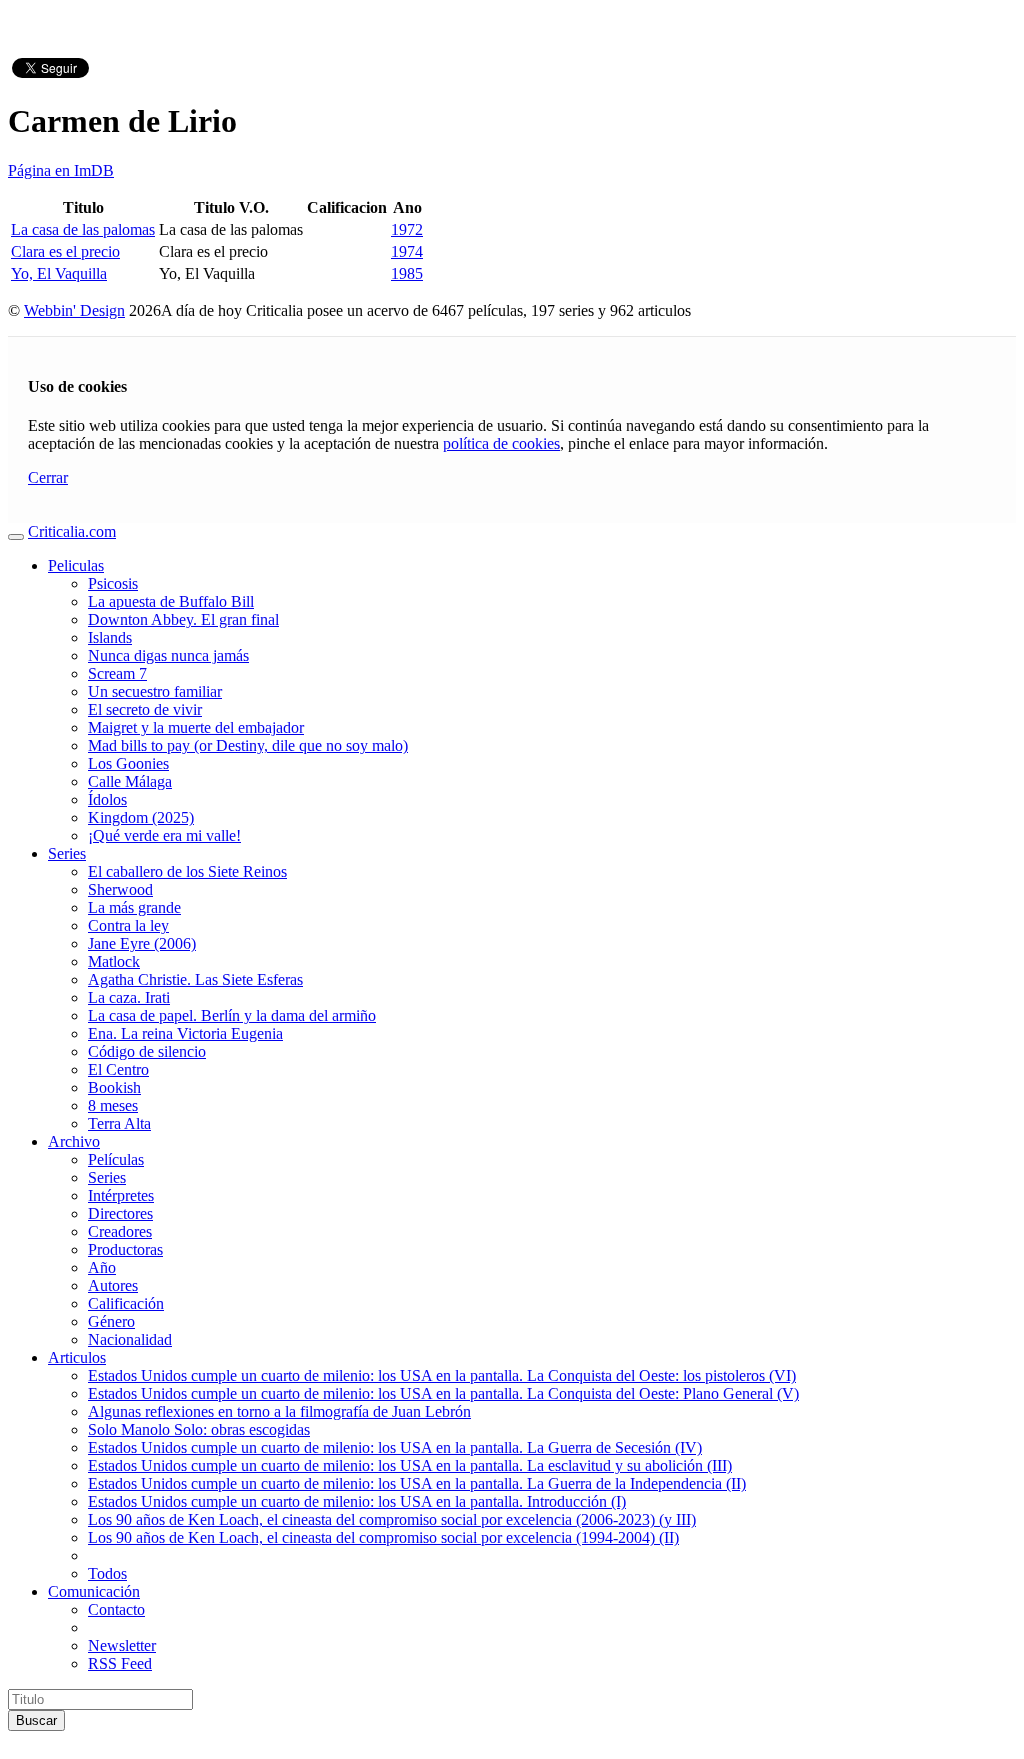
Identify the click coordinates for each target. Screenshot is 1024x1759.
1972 (407, 229)
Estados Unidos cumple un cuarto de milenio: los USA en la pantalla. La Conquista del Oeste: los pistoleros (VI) (442, 1375)
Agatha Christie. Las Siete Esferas (195, 979)
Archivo (74, 1141)
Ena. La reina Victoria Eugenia (185, 1033)
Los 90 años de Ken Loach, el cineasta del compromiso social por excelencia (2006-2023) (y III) (392, 1519)
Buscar (36, 1720)
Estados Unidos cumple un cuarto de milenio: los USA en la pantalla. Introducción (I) (357, 1501)
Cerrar (48, 477)
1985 (407, 273)
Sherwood (120, 889)
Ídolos (107, 799)
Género (111, 1321)
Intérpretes (121, 1195)
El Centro (118, 1069)
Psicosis (113, 583)
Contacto (116, 1609)
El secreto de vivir (145, 709)
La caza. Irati (129, 997)
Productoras (125, 1249)
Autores (113, 1285)
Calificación (126, 1303)
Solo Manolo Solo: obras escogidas (199, 1429)
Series (67, 853)
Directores (120, 1213)
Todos (107, 1573)
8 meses (113, 1105)
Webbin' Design (74, 310)
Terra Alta (119, 1123)
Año (102, 1267)
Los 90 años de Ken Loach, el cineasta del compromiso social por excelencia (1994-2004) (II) (383, 1537)
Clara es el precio (65, 251)
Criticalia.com (72, 531)
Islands (110, 637)
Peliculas (76, 565)
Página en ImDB (61, 170)
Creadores (120, 1231)
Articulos (77, 1357)
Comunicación (94, 1591)
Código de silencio (147, 1051)
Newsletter (122, 1645)
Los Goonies (128, 763)
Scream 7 (117, 673)
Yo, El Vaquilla (59, 273)
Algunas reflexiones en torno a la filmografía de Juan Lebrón (279, 1411)
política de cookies (501, 443)
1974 (407, 251)
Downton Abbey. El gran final (183, 619)
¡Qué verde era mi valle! (164, 835)
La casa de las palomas (83, 229)
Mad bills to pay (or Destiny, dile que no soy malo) (248, 745)
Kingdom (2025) (141, 817)
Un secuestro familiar (155, 691)
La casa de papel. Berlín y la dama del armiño (232, 1015)
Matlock (114, 961)
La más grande (134, 907)
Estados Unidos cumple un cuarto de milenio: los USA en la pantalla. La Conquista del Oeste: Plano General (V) (443, 1393)
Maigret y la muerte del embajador (196, 727)
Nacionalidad (130, 1339)
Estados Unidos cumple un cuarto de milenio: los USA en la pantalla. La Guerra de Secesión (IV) (395, 1447)
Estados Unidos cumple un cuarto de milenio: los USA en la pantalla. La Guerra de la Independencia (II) (417, 1483)
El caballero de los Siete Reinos (187, 871)
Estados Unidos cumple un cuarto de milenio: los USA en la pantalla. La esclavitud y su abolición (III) (410, 1465)
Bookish (114, 1087)
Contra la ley (128, 925)
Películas (116, 1159)
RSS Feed (120, 1663)
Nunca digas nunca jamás (168, 655)
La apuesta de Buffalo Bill (171, 601)
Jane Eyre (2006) (142, 943)
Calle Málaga (130, 781)
